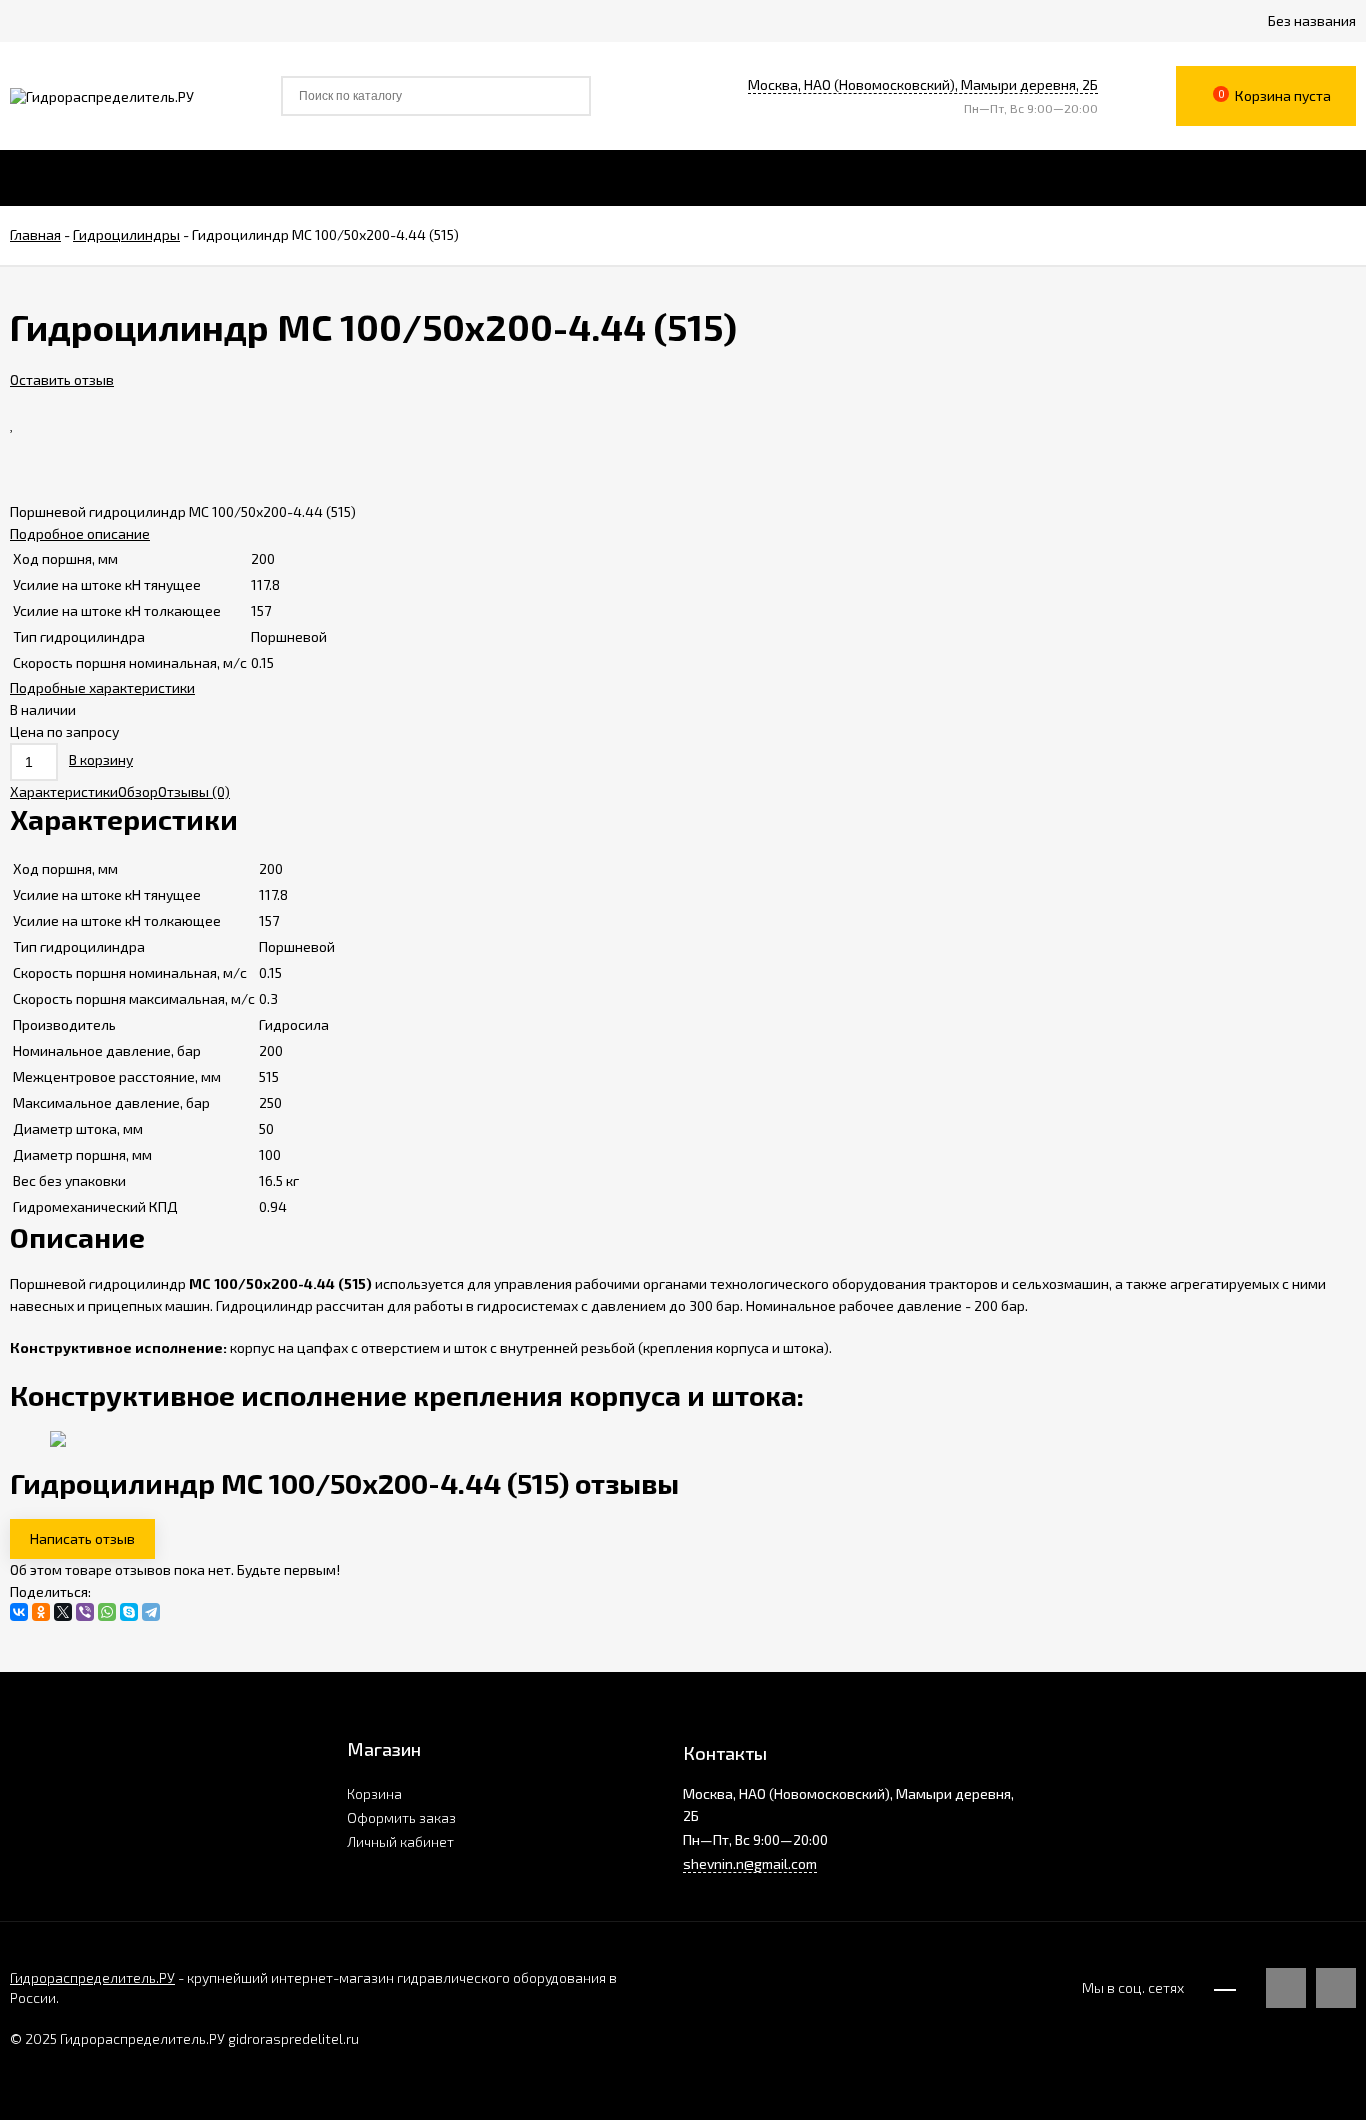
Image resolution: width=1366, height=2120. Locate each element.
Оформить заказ (401, 1817)
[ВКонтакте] (19, 1612)
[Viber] (85, 1612)
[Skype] (129, 1612)
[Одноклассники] (41, 1612)
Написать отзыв (82, 1538)
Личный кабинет (400, 1841)
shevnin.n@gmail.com (750, 1863)
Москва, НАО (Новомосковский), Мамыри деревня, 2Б (923, 84)
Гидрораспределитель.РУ (92, 1977)
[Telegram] (151, 1612)
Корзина (374, 1793)
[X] (63, 1612)
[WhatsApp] (107, 1612)
